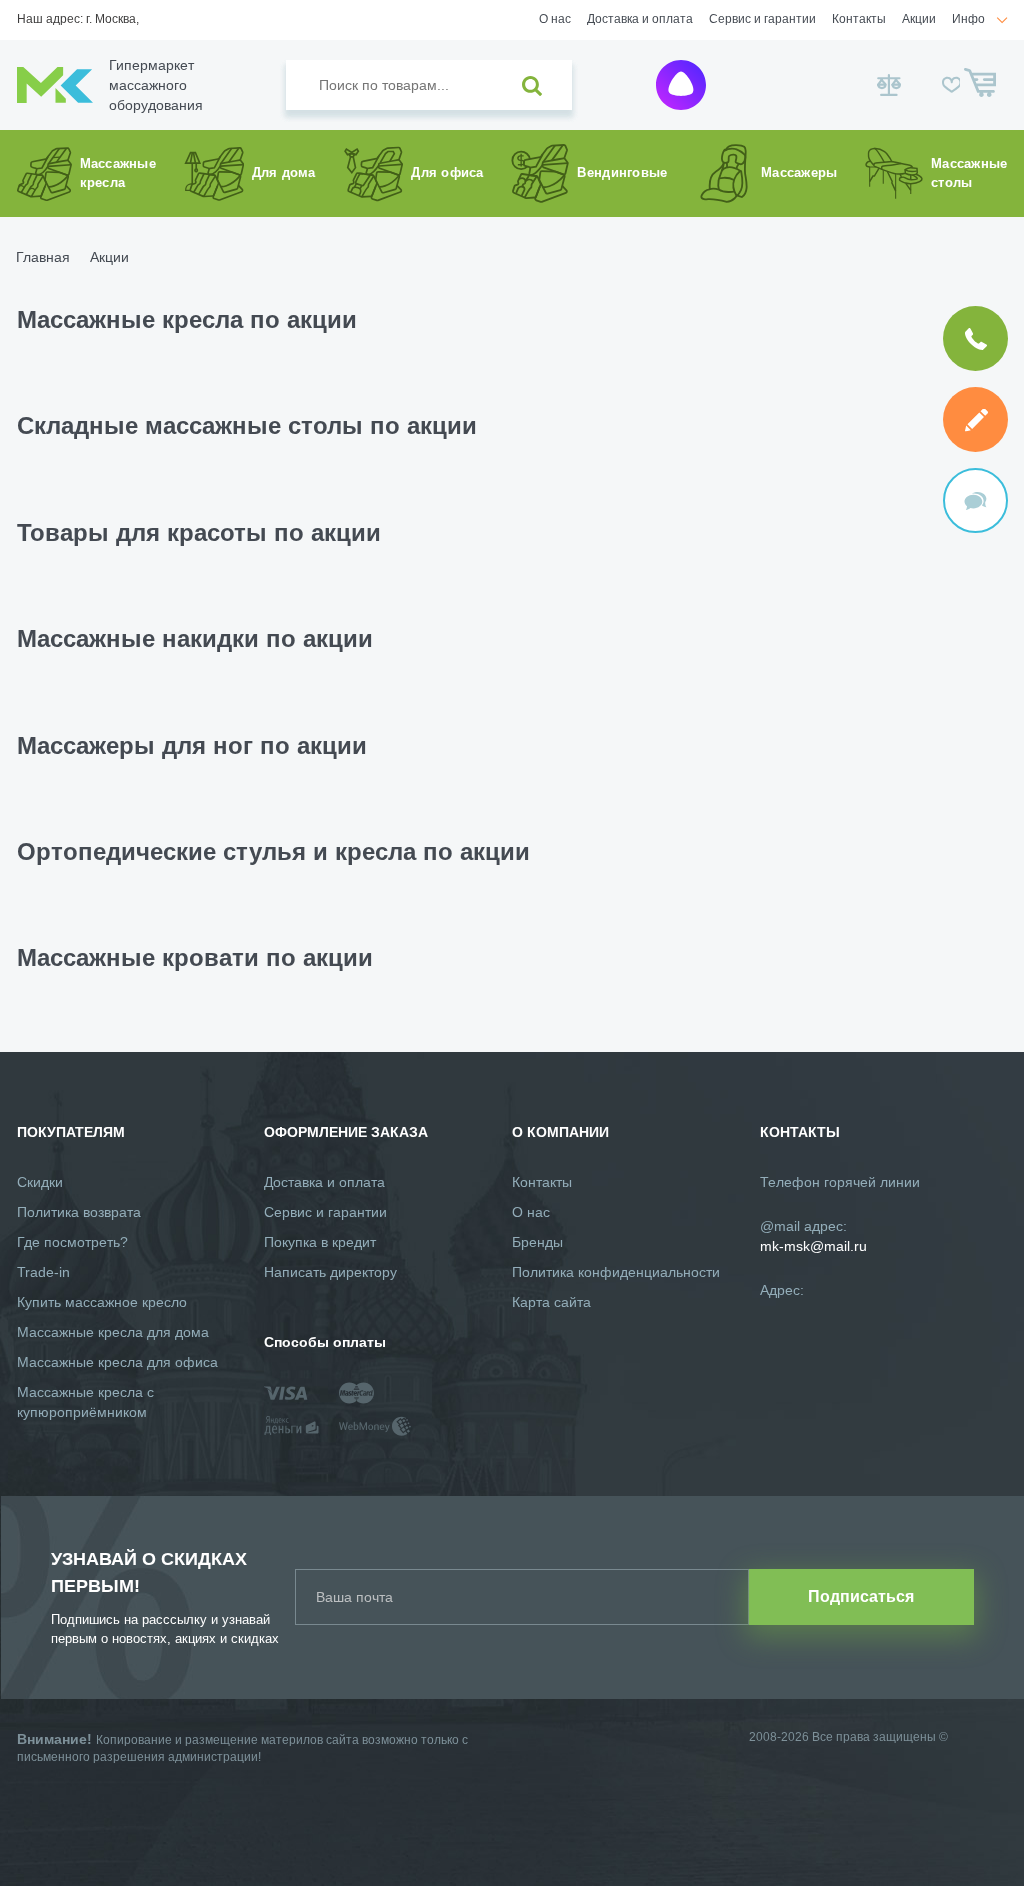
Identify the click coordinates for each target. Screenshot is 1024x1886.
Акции (919, 19)
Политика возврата (79, 1212)
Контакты (859, 19)
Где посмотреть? (72, 1242)
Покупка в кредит (320, 1242)
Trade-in (43, 1272)
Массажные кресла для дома (113, 1332)
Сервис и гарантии (762, 19)
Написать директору (330, 1272)
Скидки (40, 1182)
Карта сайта (551, 1302)
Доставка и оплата (640, 19)
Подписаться (861, 1596)
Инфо (968, 19)
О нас (555, 19)
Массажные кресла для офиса (117, 1362)
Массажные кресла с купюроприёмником (85, 1402)
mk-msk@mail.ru (813, 1246)
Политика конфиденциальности (616, 1272)
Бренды (537, 1242)
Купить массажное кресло (102, 1302)
